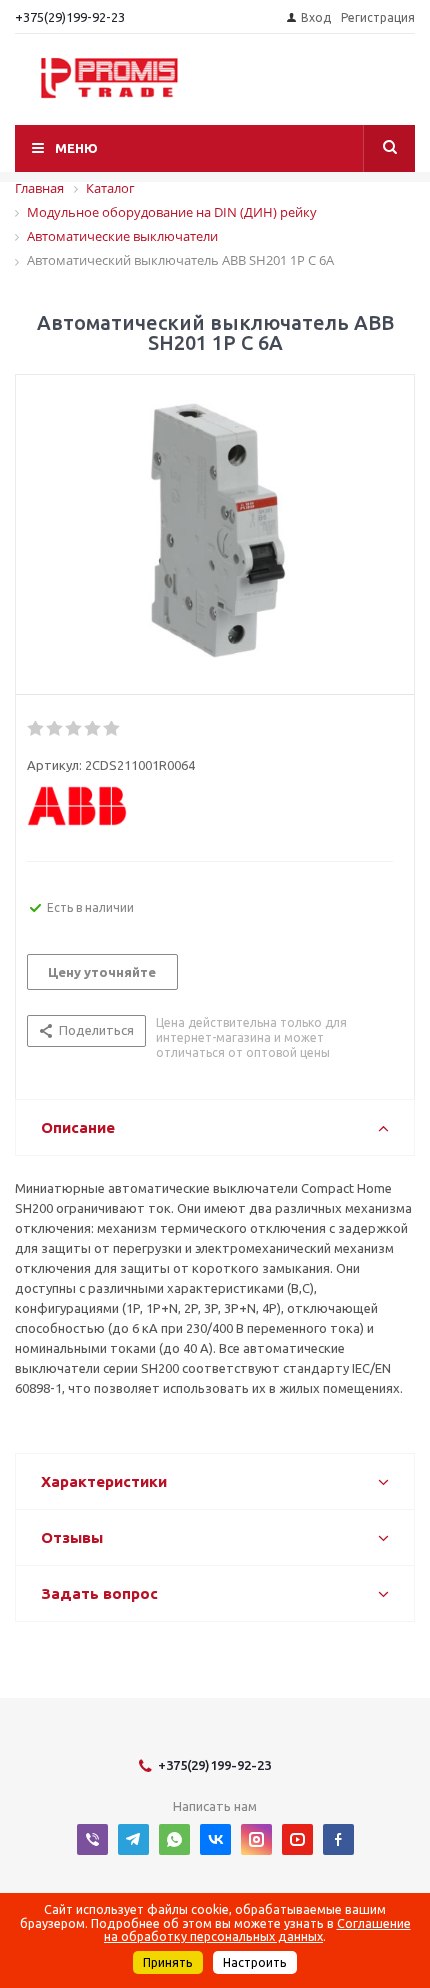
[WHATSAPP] (174, 1839)
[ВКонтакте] (215, 1839)
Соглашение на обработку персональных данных (257, 1930)
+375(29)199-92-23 (70, 17)
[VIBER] (92, 1839)
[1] (36, 729)
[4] (93, 729)
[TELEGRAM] (133, 1839)
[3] (74, 729)
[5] (112, 729)
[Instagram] (256, 1839)
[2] (55, 729)
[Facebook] (338, 1839)
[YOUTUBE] (297, 1839)
